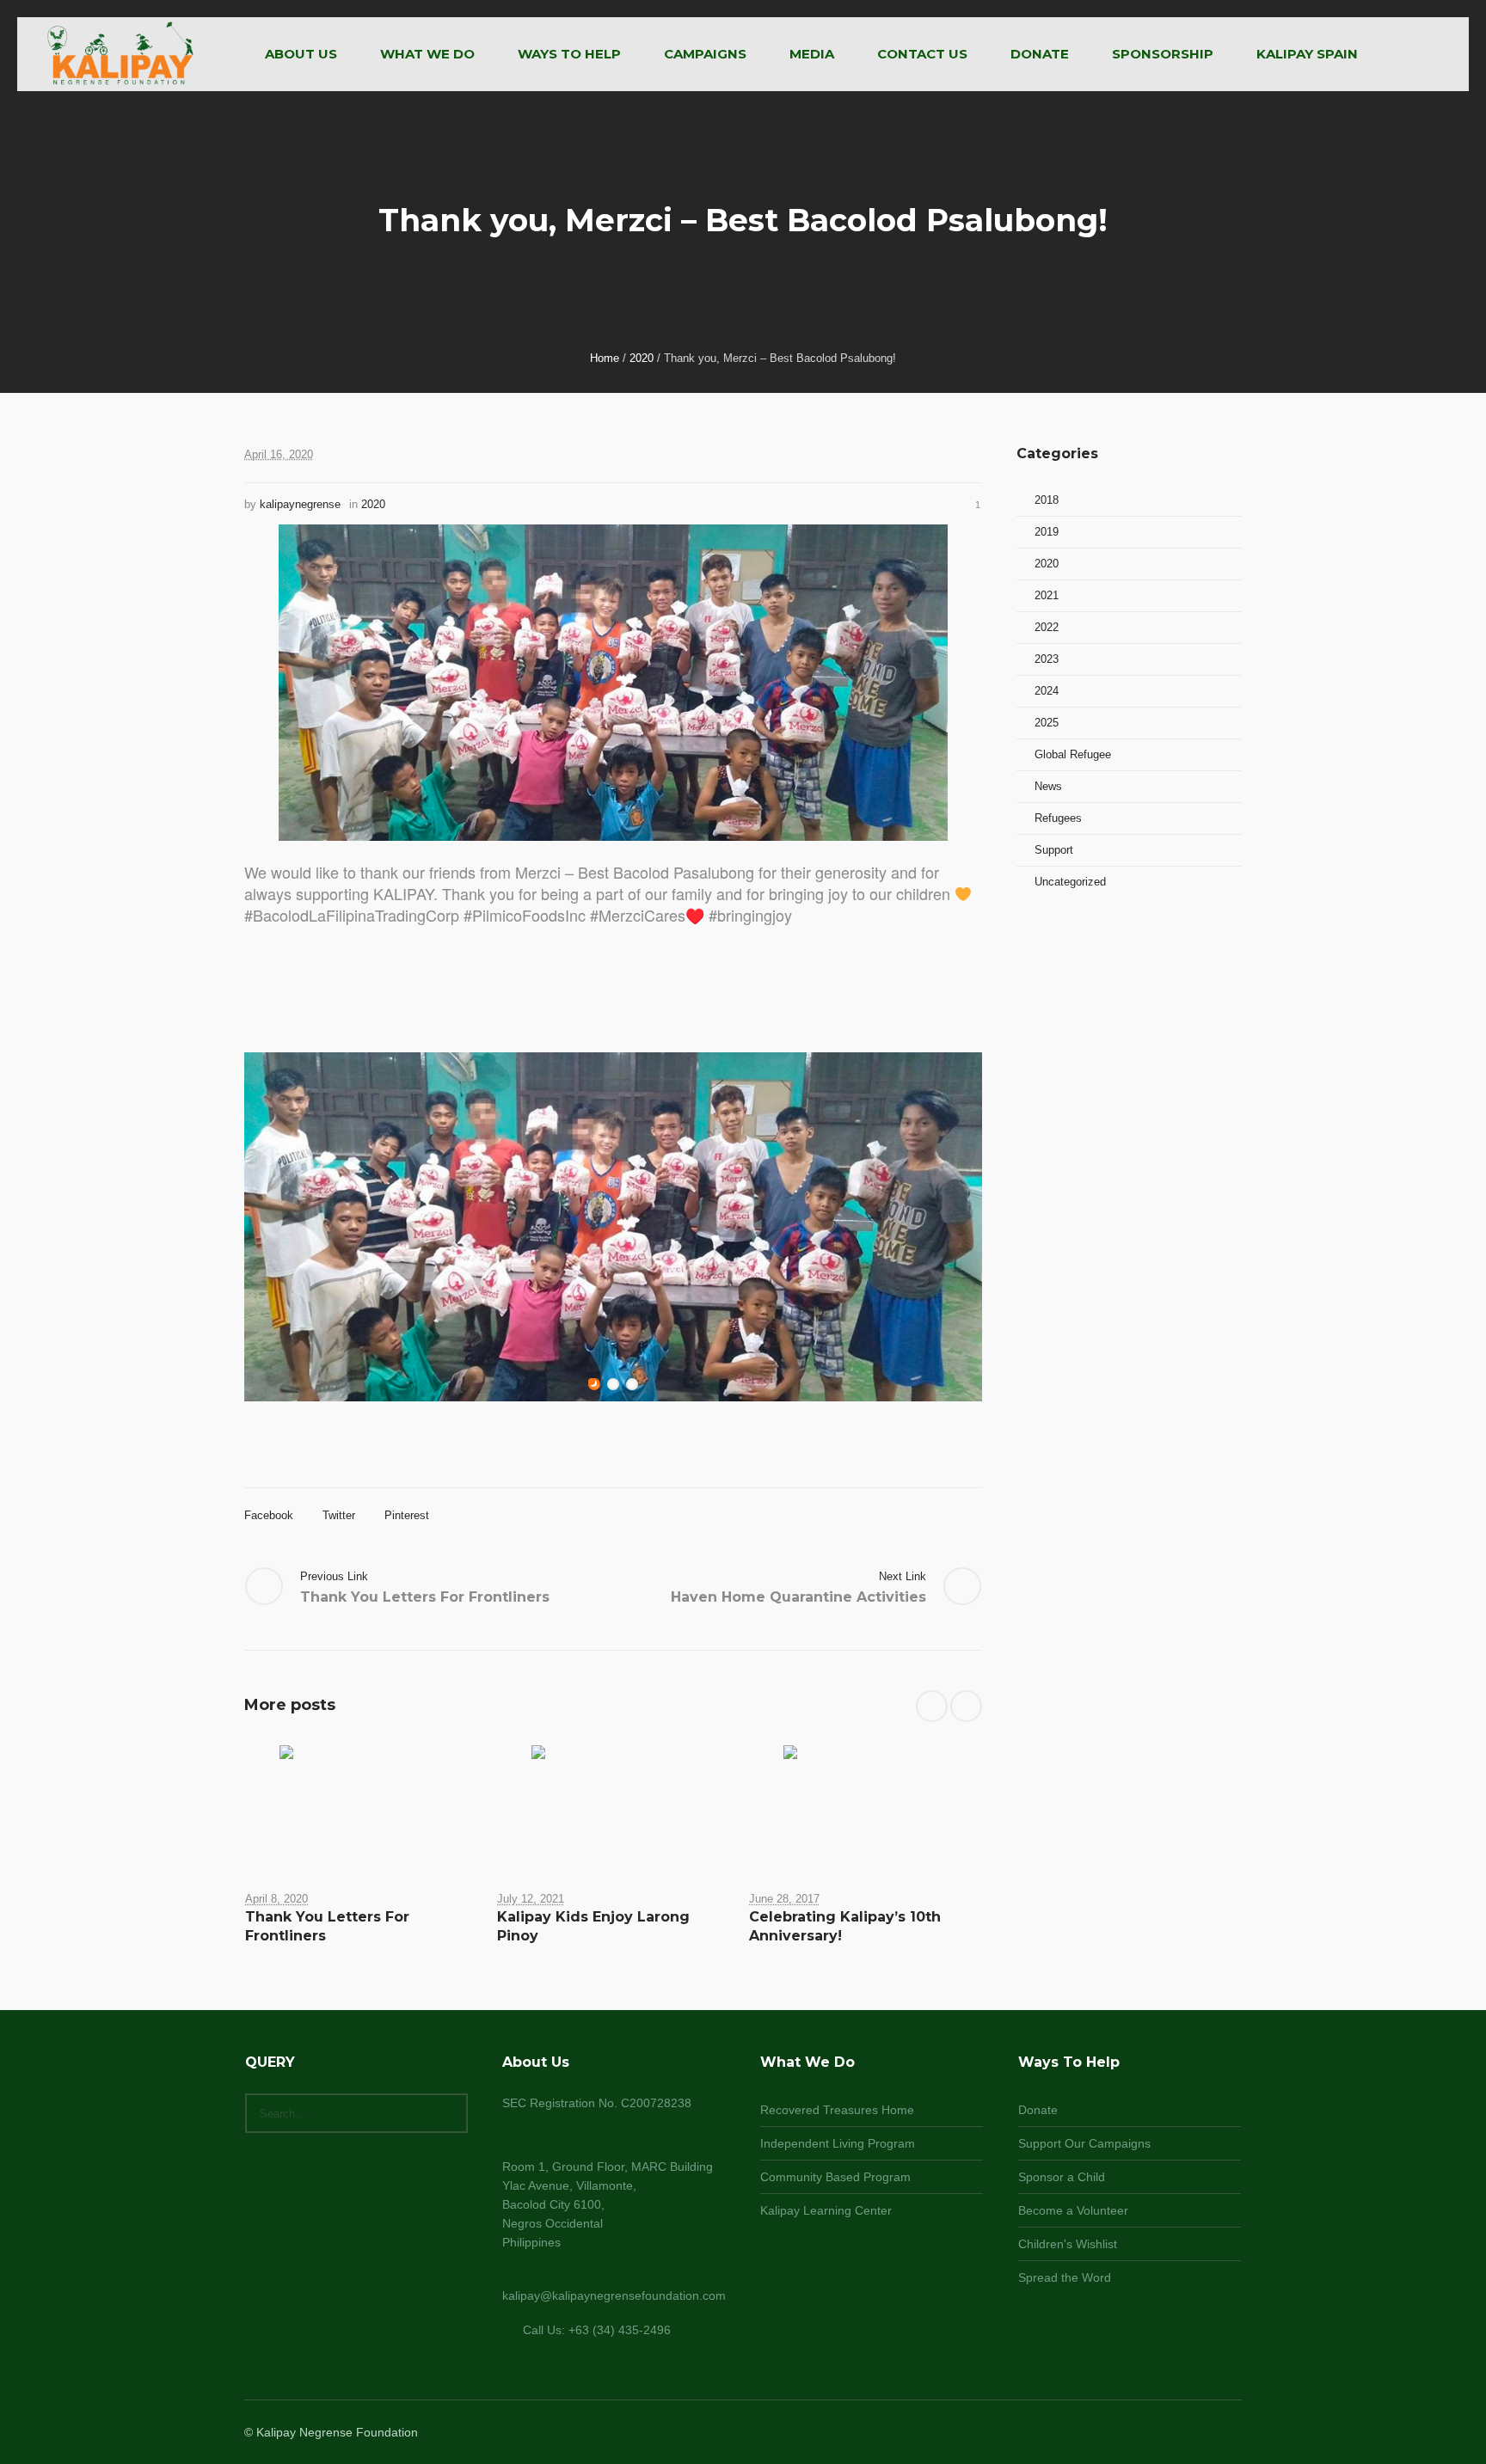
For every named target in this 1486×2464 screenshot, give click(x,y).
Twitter (339, 1515)
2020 (642, 358)
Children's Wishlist (1068, 2244)
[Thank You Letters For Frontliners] (362, 1805)
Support (1054, 850)
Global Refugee (1073, 754)
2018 (1047, 500)
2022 (1047, 627)
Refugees (1058, 818)
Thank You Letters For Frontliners (425, 1597)
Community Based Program (835, 2177)
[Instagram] (1188, 2434)
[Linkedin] (1147, 2434)
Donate (1038, 2110)
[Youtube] (1230, 2434)
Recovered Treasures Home (837, 2110)
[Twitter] (1209, 2434)
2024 (1047, 691)
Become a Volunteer (1073, 2210)
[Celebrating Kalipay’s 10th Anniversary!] (866, 1805)
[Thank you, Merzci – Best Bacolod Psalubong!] (613, 681)
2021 (1047, 595)
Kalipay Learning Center (826, 2210)
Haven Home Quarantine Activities (798, 1597)
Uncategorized (1070, 882)
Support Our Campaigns (1084, 2143)
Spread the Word (1065, 2277)
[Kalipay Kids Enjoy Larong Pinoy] (614, 1805)
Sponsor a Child (1062, 2177)
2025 (1047, 723)
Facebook (269, 1515)
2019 (1047, 532)
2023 (1047, 659)
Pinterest (407, 1515)
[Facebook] (1168, 2434)
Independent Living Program (838, 2143)
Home (605, 358)
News (1048, 786)
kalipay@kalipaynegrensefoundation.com (614, 2295)
